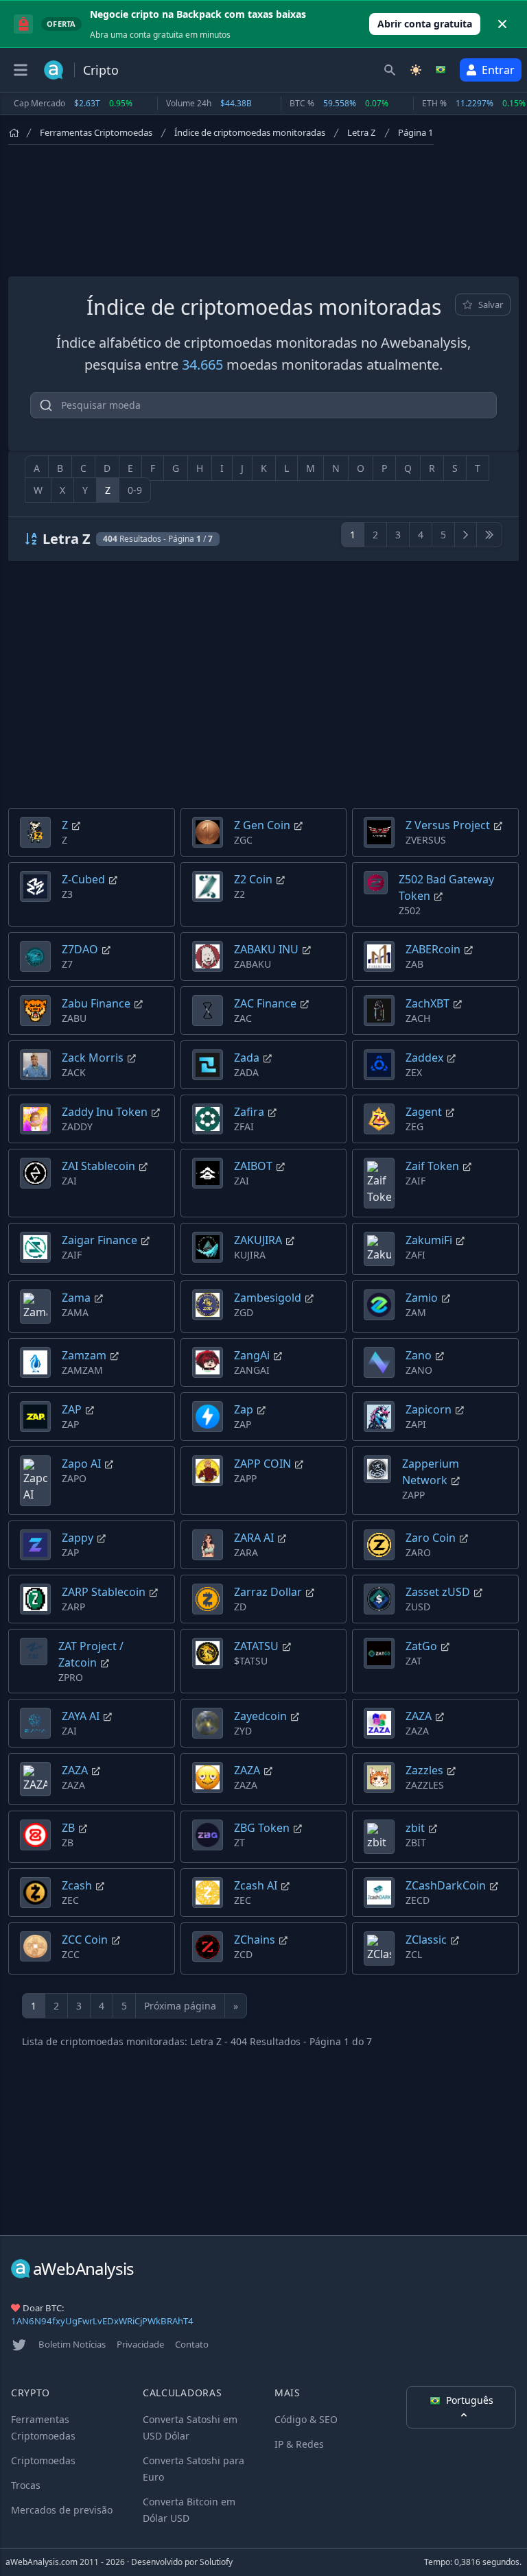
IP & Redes (299, 2444)
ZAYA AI (81, 1716)
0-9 (135, 490)
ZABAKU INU (266, 949)
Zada (247, 1058)
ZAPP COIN (262, 1464)
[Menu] (21, 70)
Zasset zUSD (438, 1592)
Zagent (424, 1112)
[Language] (442, 70)
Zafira (249, 1112)
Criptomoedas (43, 2460)
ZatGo (421, 1646)
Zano (419, 1355)
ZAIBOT (253, 1166)
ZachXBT (428, 1003)
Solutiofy (216, 2562)
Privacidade (140, 2344)
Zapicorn (429, 1409)
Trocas (26, 2485)
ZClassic (426, 1940)
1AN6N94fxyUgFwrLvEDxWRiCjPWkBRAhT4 (102, 2321)
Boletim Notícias (72, 2344)
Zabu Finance (96, 1003)
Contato (192, 2344)
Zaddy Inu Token (105, 1112)
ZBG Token (262, 1828)
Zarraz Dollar (268, 1592)
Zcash (77, 1885)
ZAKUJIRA (258, 1240)
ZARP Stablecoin (104, 1592)
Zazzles (424, 1770)
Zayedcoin (260, 1716)
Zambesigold (268, 1298)
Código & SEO (306, 2419)
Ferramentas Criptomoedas (96, 132)
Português (470, 2400)
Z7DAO (80, 949)
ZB (68, 1828)
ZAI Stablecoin (98, 1166)
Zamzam (84, 1355)
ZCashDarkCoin (446, 1885)
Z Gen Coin (262, 825)
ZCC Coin (85, 1940)
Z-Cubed (83, 879)
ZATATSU (256, 1646)
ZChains (255, 1940)
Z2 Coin (253, 879)
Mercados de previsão (62, 2510)
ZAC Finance (265, 1003)
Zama (76, 1298)
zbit (415, 1828)
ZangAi (252, 1355)
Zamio (422, 1298)
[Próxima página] (466, 535)
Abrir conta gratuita (425, 24)
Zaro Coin (431, 1538)
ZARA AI (254, 1538)
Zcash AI (256, 1885)
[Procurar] (390, 70)
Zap (244, 1409)
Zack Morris (93, 1058)
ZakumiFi (429, 1240)
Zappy (78, 1538)
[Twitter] (19, 2345)
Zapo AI (81, 1464)
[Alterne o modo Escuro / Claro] (416, 70)
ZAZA (419, 1716)
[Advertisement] (263, 208)
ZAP (72, 1409)
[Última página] (489, 535)
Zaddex (424, 1058)
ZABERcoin (433, 949)
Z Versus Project (448, 825)
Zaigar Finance (99, 1240)
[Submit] (46, 408)
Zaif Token (432, 1166)
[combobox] (263, 405)
